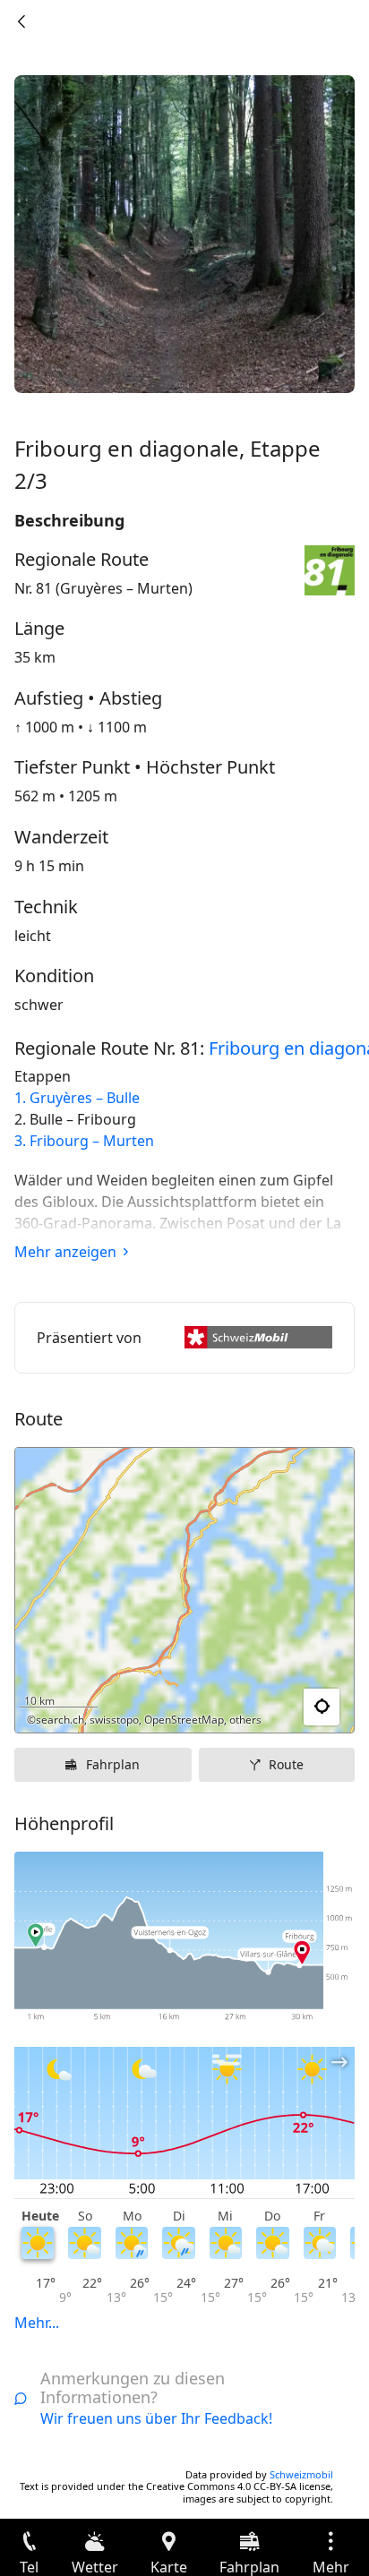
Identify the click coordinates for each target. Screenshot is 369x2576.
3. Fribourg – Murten (84, 1141)
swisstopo (114, 1720)
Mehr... (37, 2323)
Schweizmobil (301, 2474)
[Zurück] (21, 21)
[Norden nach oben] (271, 1707)
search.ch (60, 1720)
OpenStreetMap (184, 1720)
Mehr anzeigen (65, 1252)
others (245, 1720)
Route (286, 1764)
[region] (184, 1590)
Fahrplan (113, 1764)
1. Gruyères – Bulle (77, 1098)
